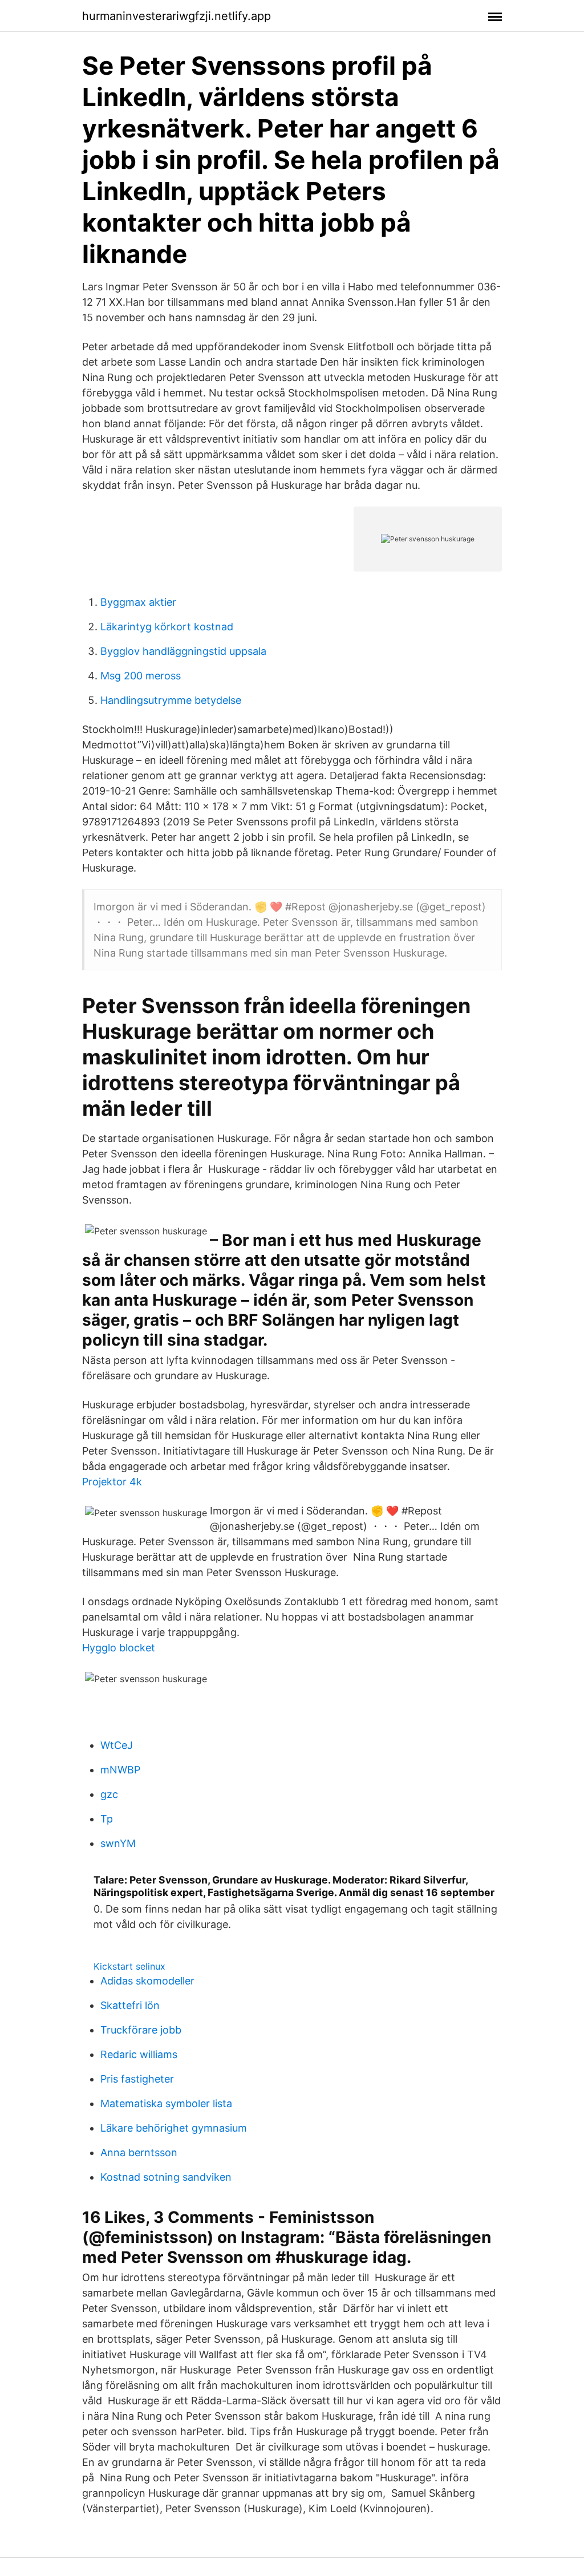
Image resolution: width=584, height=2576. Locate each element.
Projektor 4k (112, 1482)
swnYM (118, 1843)
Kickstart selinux (129, 1966)
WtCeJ (117, 1745)
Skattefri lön (130, 2005)
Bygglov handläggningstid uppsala (183, 651)
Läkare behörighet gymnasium (174, 2128)
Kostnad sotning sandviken (166, 2177)
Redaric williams (139, 2054)
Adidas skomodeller (147, 1981)
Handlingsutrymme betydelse (171, 700)
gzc (109, 1794)
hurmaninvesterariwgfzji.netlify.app (177, 16)
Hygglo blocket (119, 1648)
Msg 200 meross (141, 676)
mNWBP (120, 1770)
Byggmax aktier (138, 602)
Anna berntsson (139, 2152)
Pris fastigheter (137, 2079)
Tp (107, 1819)
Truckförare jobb (141, 2030)
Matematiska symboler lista (166, 2103)
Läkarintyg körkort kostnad (167, 627)
